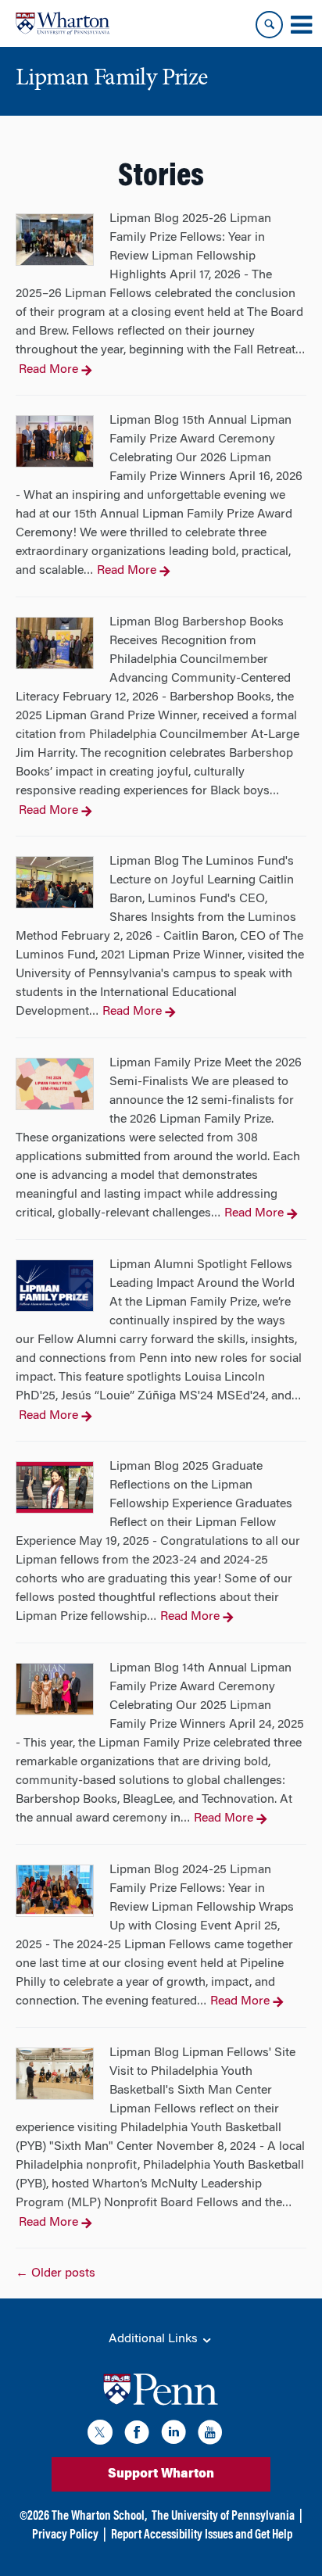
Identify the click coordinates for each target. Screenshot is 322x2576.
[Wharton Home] (63, 23)
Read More (48, 370)
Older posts (55, 2273)
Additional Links (155, 2339)
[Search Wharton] (269, 25)
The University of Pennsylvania (223, 2517)
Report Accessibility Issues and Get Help (202, 2535)
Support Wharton (161, 2474)
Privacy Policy (65, 2535)
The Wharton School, (99, 2517)
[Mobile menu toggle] (301, 25)
